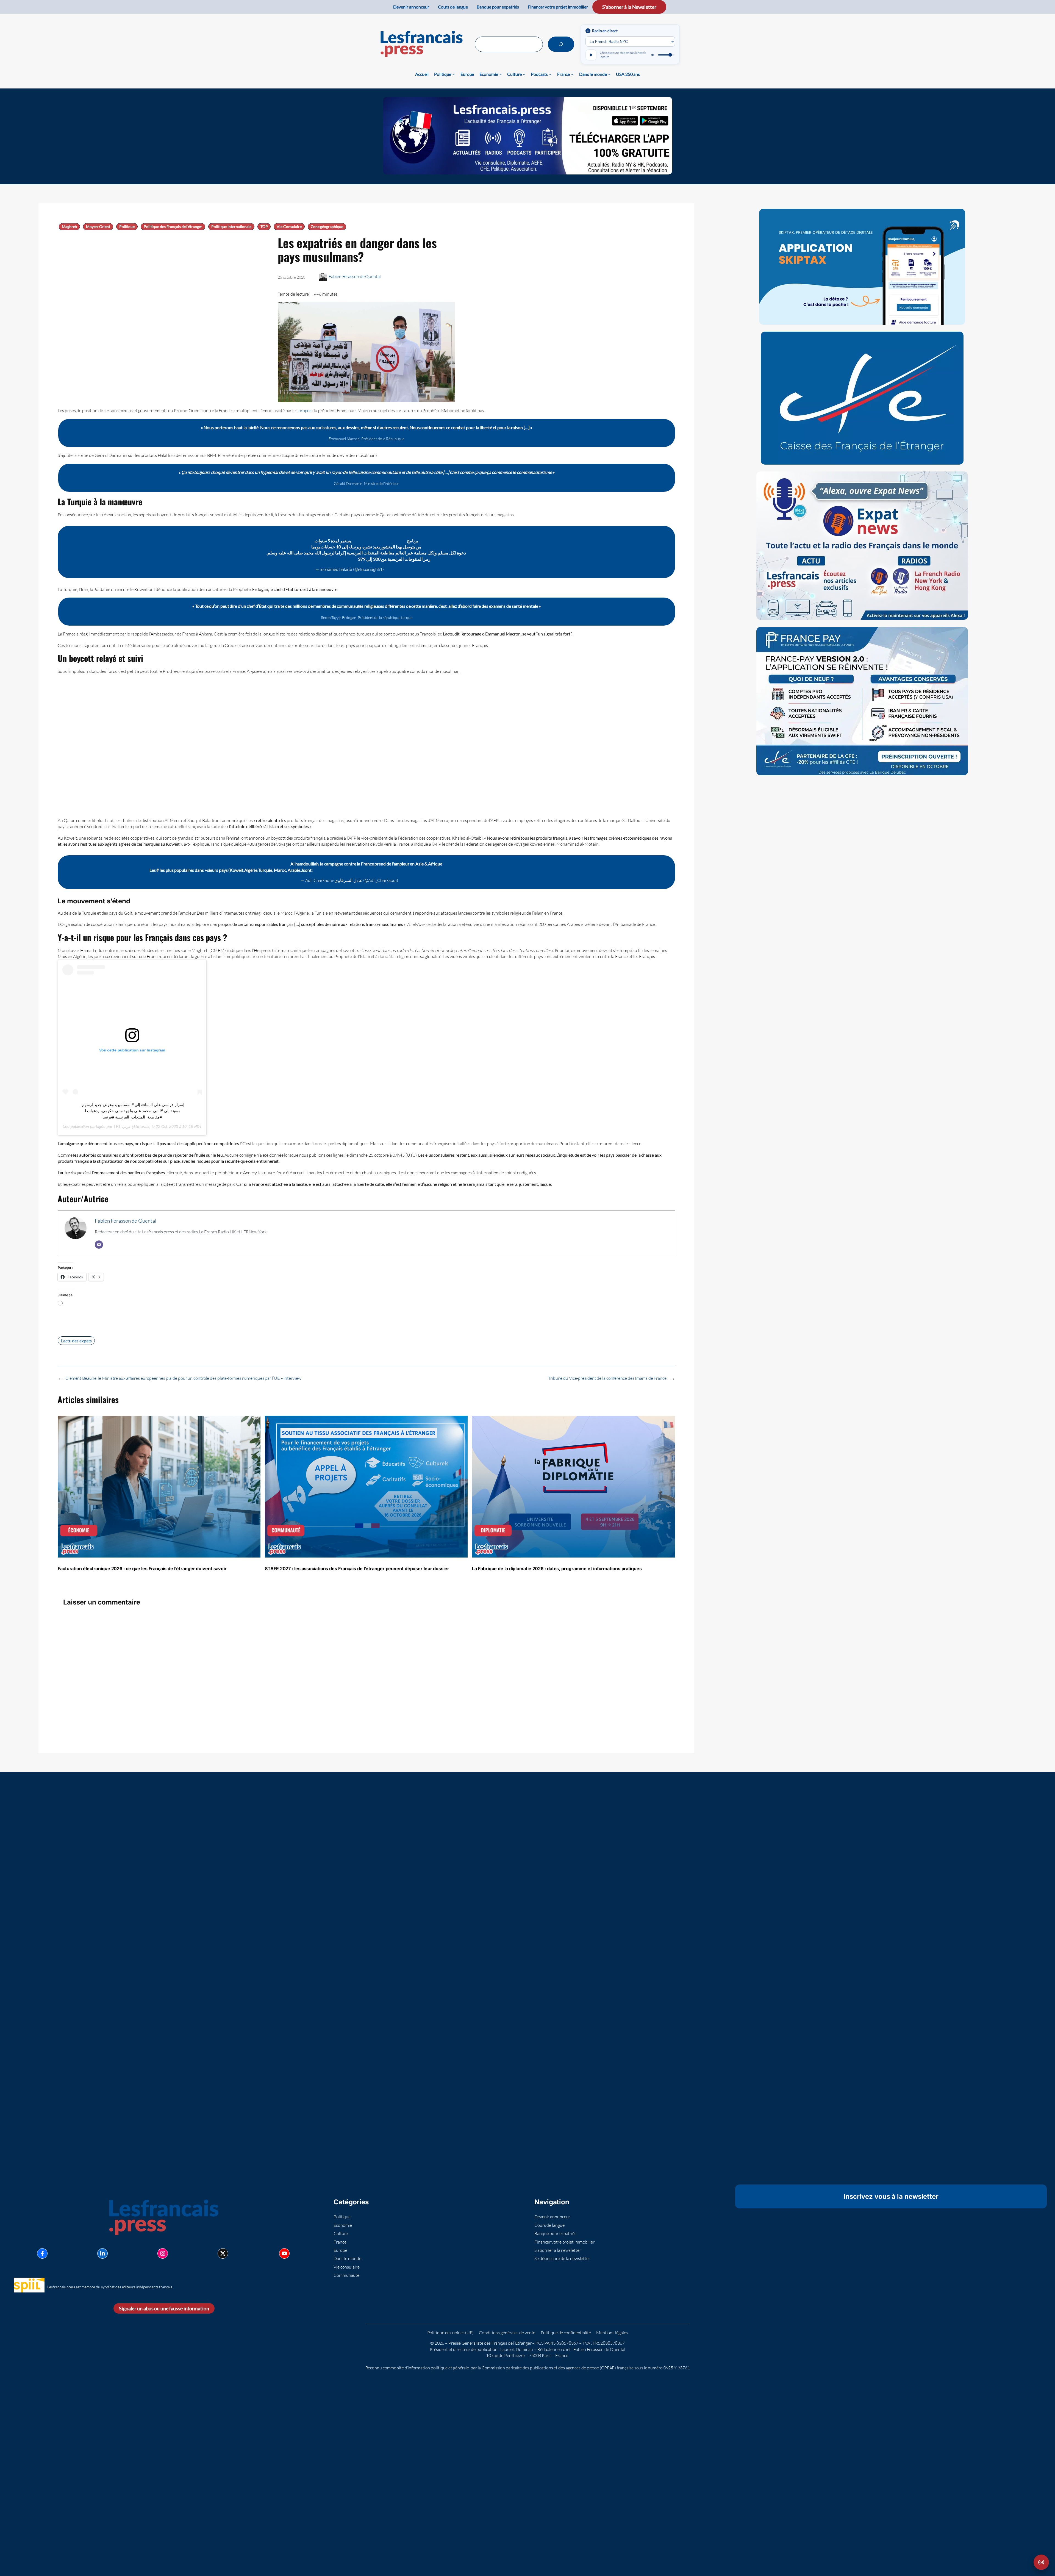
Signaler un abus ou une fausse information (164, 2309)
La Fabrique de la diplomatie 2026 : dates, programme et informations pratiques (557, 1569)
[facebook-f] (42, 2253)
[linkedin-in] (102, 2253)
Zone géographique (327, 227)
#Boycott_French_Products (442, 870)
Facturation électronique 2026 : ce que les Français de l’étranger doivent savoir (142, 1569)
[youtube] (284, 2253)
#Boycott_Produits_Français (366, 534)
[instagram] (163, 2253)
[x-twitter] (223, 2253)
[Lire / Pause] (591, 55)
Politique (127, 227)
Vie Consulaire (289, 227)
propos (305, 410)
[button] (1041, 2562)
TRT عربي (122, 1126)
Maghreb (69, 227)
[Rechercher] (561, 44)
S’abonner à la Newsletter (629, 7)
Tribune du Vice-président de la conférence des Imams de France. (608, 1378)
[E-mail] (99, 1245)
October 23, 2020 (415, 880)
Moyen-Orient (98, 227)
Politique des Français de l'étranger (173, 227)
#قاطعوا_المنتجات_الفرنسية (340, 870)
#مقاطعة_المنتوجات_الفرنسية (379, 541)
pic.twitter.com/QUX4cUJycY (556, 870)
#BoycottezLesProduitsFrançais (497, 870)
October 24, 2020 (401, 569)
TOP (264, 227)
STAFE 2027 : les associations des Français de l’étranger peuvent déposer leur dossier (357, 1569)
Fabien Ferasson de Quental (355, 276)
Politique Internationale (231, 227)
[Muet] (653, 55)
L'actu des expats (76, 1341)
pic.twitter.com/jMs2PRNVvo (329, 559)
